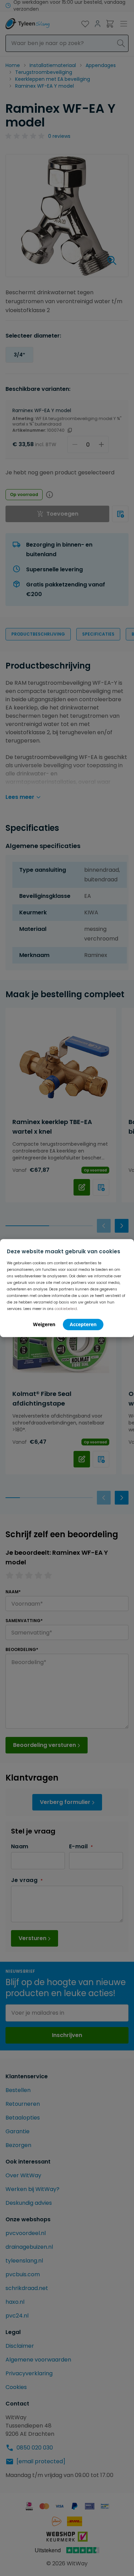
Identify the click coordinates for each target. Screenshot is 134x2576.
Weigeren (44, 1324)
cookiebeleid (66, 1308)
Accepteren (83, 1324)
